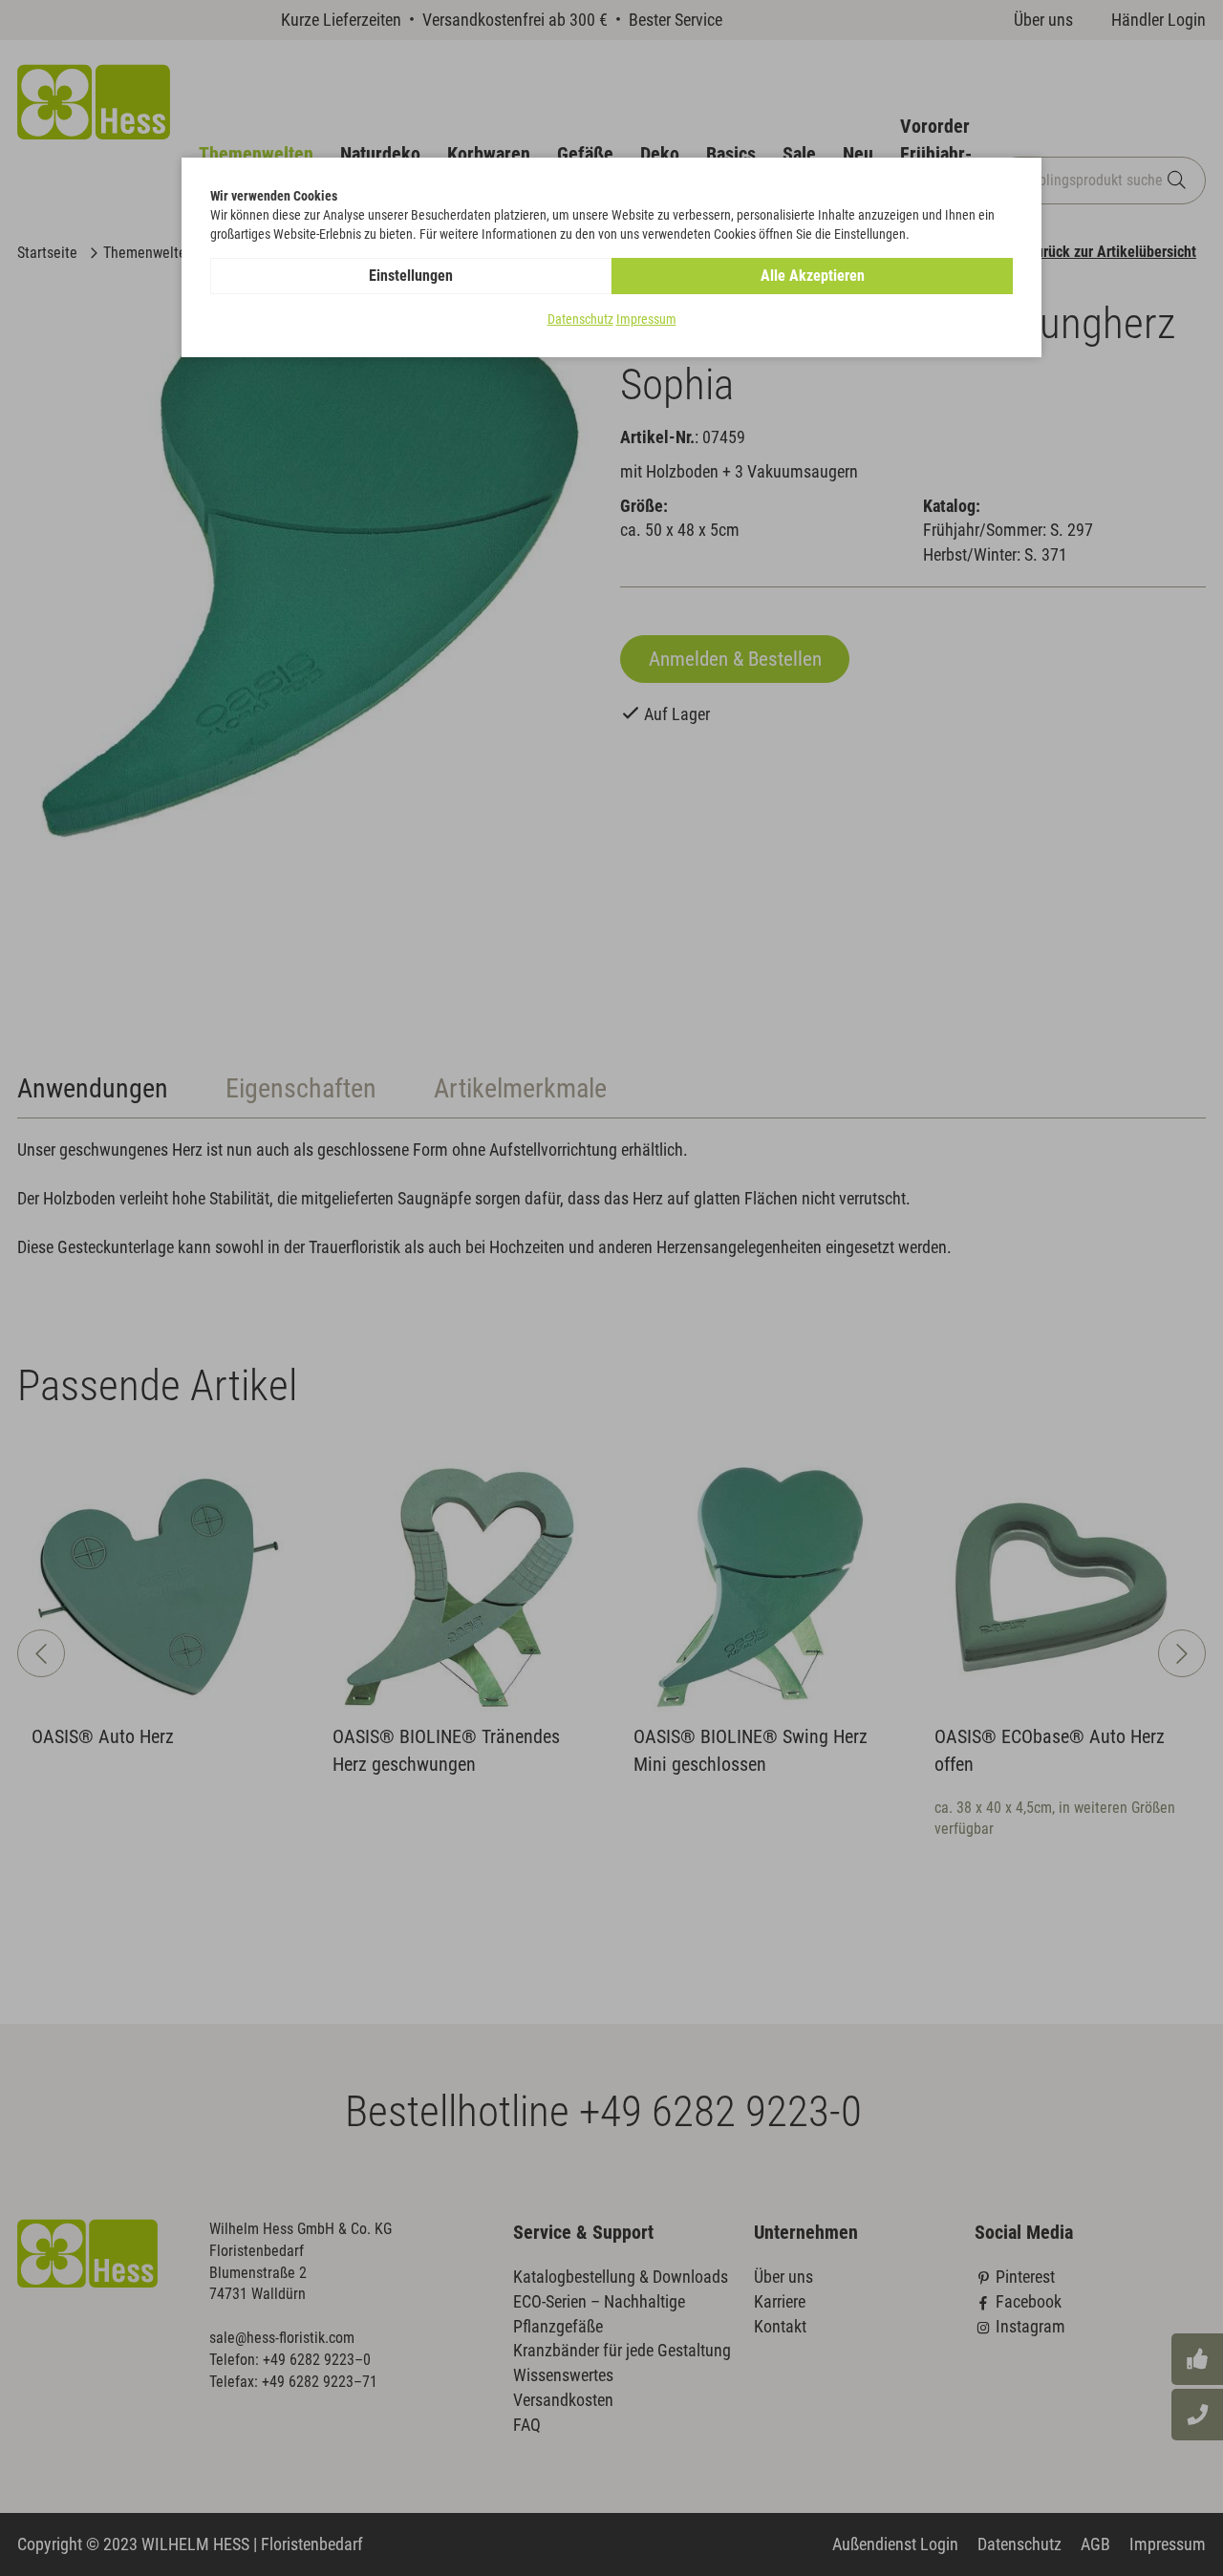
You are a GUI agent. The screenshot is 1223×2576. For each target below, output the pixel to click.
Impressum (646, 319)
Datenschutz (580, 319)
